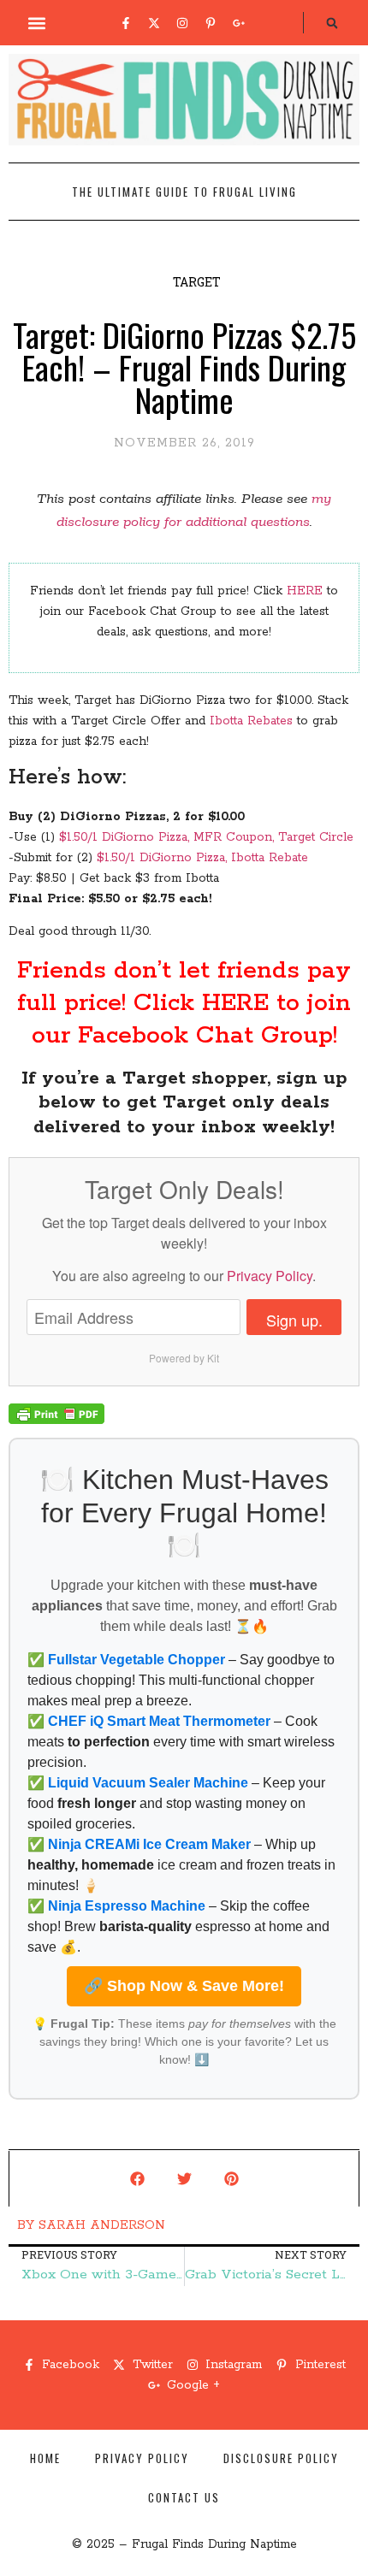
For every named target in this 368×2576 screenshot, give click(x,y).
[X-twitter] (154, 23)
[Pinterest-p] (211, 23)
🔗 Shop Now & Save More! (184, 1986)
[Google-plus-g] (239, 23)
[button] (37, 23)
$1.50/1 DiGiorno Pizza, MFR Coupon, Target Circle (206, 837)
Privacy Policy (270, 1276)
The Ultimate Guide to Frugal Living (184, 192)
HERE (305, 591)
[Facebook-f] (126, 23)
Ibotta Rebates (251, 721)
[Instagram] (182, 23)
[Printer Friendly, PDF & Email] (56, 1421)
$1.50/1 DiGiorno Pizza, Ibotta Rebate (202, 858)
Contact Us (184, 2497)
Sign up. (294, 1320)
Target (197, 282)
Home (45, 2458)
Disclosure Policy (281, 2458)
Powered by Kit (184, 1358)
